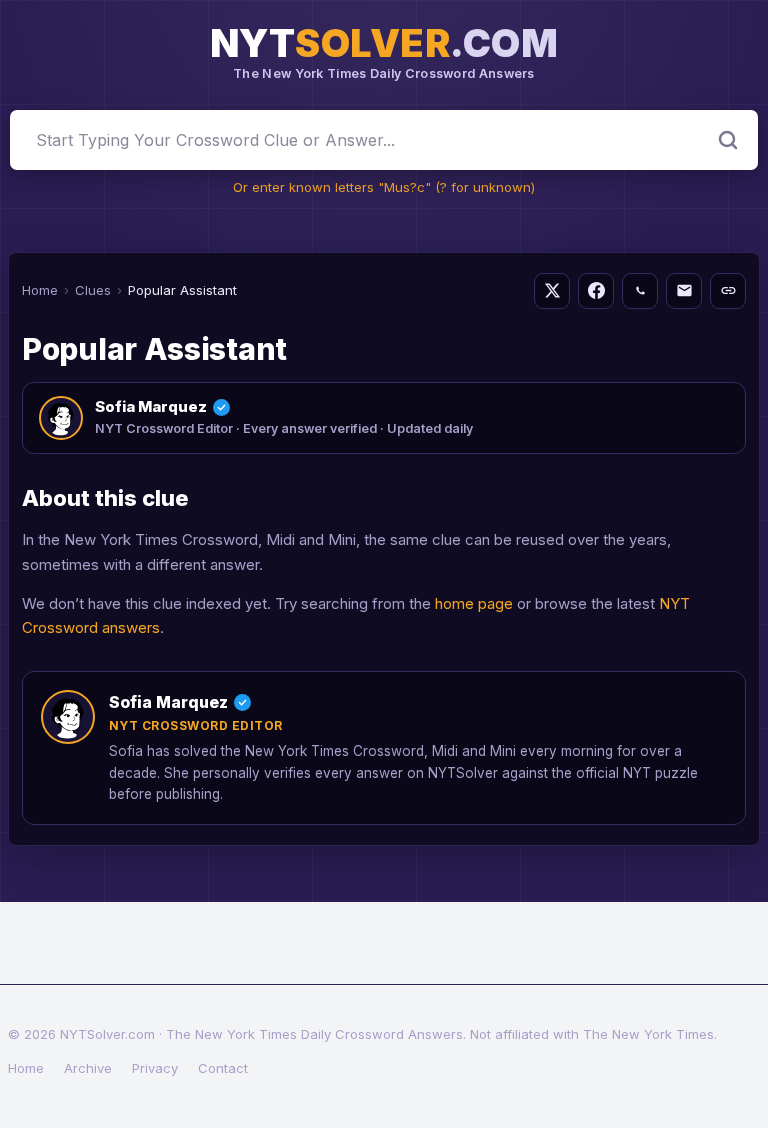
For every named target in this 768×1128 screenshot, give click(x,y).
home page (474, 603)
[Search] (728, 140)
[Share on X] (552, 291)
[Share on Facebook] (596, 291)
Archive (88, 1068)
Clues (93, 290)
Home (40, 290)
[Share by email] (684, 291)
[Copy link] (728, 291)
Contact (223, 1068)
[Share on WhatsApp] (640, 291)
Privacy (155, 1068)
